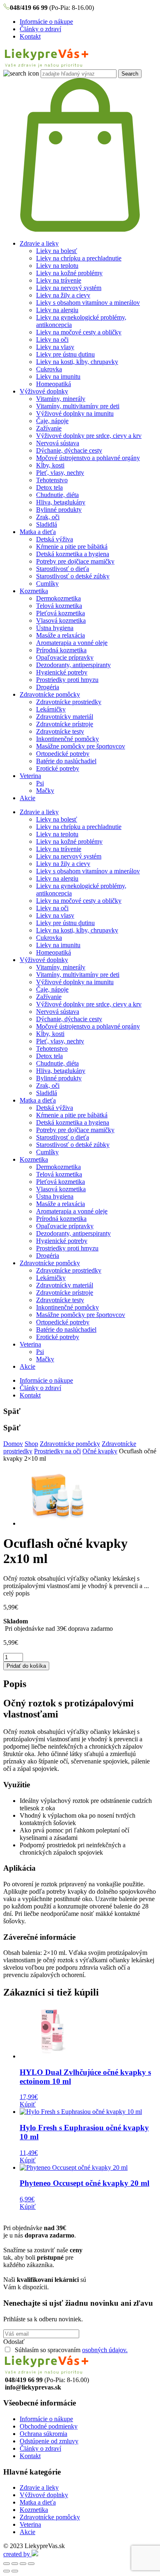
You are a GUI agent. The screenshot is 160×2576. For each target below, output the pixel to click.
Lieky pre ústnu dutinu (65, 354)
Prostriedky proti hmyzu (67, 680)
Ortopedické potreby (63, 754)
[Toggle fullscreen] (23, 2564)
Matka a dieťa (38, 532)
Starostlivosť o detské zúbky (73, 576)
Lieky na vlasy (55, 347)
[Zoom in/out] (31, 2564)
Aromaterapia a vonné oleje (72, 643)
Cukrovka (49, 369)
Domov (13, 1444)
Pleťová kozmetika (61, 613)
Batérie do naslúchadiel (66, 761)
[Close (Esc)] (7, 2564)
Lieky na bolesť (57, 251)
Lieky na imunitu (58, 376)
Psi (40, 783)
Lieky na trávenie (59, 280)
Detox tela (49, 487)
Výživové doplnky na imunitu (75, 413)
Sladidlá (47, 524)
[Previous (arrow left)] (7, 2571)
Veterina (30, 776)
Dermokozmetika (58, 598)
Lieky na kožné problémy (69, 273)
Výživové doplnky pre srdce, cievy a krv (89, 436)
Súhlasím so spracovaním (70, 2350)
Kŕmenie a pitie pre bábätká (72, 547)
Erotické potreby (58, 768)
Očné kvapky (100, 1451)
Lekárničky (51, 709)
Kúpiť (28, 2104)
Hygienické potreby (62, 672)
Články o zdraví (40, 29)
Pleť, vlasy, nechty (60, 473)
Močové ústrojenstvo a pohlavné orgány (88, 458)
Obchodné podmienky (49, 2426)
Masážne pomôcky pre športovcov (81, 746)
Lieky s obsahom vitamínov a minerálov (88, 303)
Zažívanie (49, 428)
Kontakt (30, 36)
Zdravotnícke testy (60, 731)
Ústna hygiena (55, 628)
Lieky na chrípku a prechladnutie (79, 258)
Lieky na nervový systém (69, 288)
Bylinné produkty (59, 510)
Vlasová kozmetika (61, 620)
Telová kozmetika (59, 606)
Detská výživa (55, 539)
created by (17, 2554)
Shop (31, 1444)
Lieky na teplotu (57, 266)
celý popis (16, 1593)
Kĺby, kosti (50, 465)
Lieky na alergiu (57, 310)
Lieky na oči (52, 340)
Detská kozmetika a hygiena (73, 554)
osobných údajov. (105, 2350)
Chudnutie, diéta (57, 495)
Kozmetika (34, 591)
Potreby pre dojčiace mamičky (75, 561)
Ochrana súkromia (43, 2434)
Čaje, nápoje (52, 421)
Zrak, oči (48, 517)
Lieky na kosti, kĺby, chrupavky (77, 362)
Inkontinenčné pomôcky (67, 739)
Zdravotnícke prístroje (65, 724)
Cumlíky (47, 584)
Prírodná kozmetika (61, 650)
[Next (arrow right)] (15, 2571)
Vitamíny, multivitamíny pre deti (78, 406)
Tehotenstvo (52, 480)
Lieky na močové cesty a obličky (79, 332)
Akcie (27, 798)
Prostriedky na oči (57, 1451)
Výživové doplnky (44, 391)
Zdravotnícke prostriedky (69, 702)
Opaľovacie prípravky (65, 657)
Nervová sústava (58, 443)
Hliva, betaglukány (61, 502)
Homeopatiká (54, 384)
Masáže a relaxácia (61, 635)
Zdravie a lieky (39, 243)
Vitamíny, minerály (61, 399)
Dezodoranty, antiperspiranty (73, 665)
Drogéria (48, 687)
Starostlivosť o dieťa (63, 569)
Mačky (45, 791)
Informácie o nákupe (46, 22)
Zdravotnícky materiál (65, 717)
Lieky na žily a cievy (63, 295)
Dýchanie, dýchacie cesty (69, 450)
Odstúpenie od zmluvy (49, 2441)
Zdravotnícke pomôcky (50, 694)
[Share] (15, 2564)
